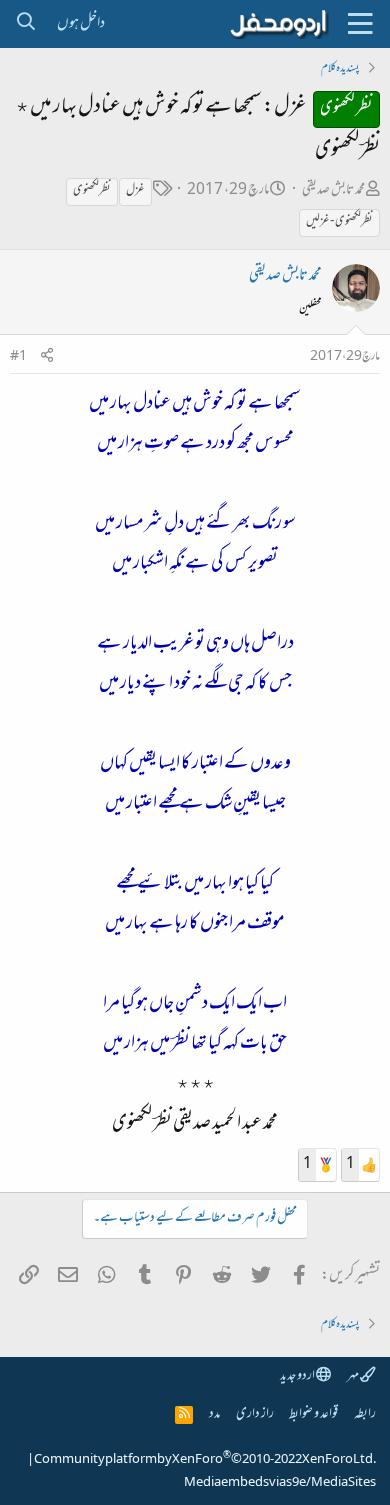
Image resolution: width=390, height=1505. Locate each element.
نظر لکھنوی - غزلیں (339, 222)
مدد (214, 1414)
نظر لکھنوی (92, 191)
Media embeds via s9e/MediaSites (280, 1483)
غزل (135, 191)
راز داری (255, 1414)
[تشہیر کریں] (47, 357)
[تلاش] (25, 24)
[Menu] (360, 24)
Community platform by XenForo (205, 1460)
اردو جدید (298, 1376)
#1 (18, 357)
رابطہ (365, 1414)
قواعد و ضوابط (313, 1414)
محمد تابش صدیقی (333, 190)
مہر (353, 1376)
